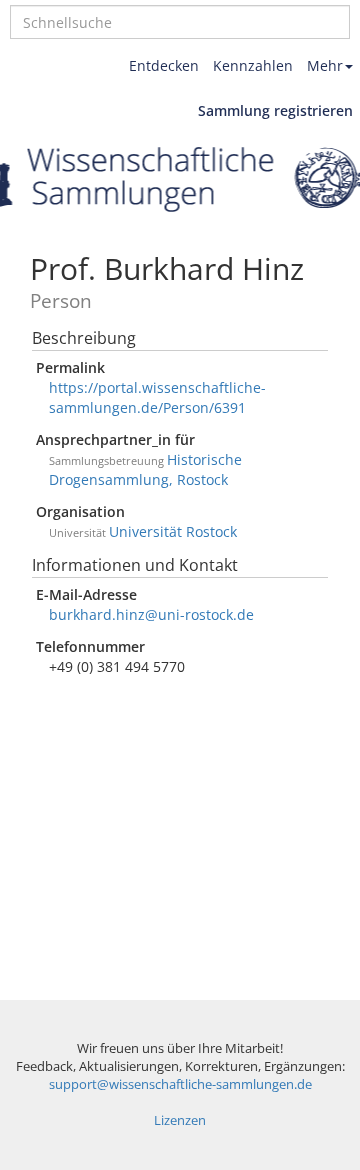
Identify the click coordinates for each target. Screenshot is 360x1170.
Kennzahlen (253, 65)
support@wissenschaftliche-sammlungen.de (180, 1084)
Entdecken (164, 65)
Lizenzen (180, 1120)
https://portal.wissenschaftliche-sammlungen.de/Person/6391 (157, 397)
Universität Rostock (173, 531)
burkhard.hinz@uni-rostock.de (151, 614)
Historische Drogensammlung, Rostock (145, 469)
